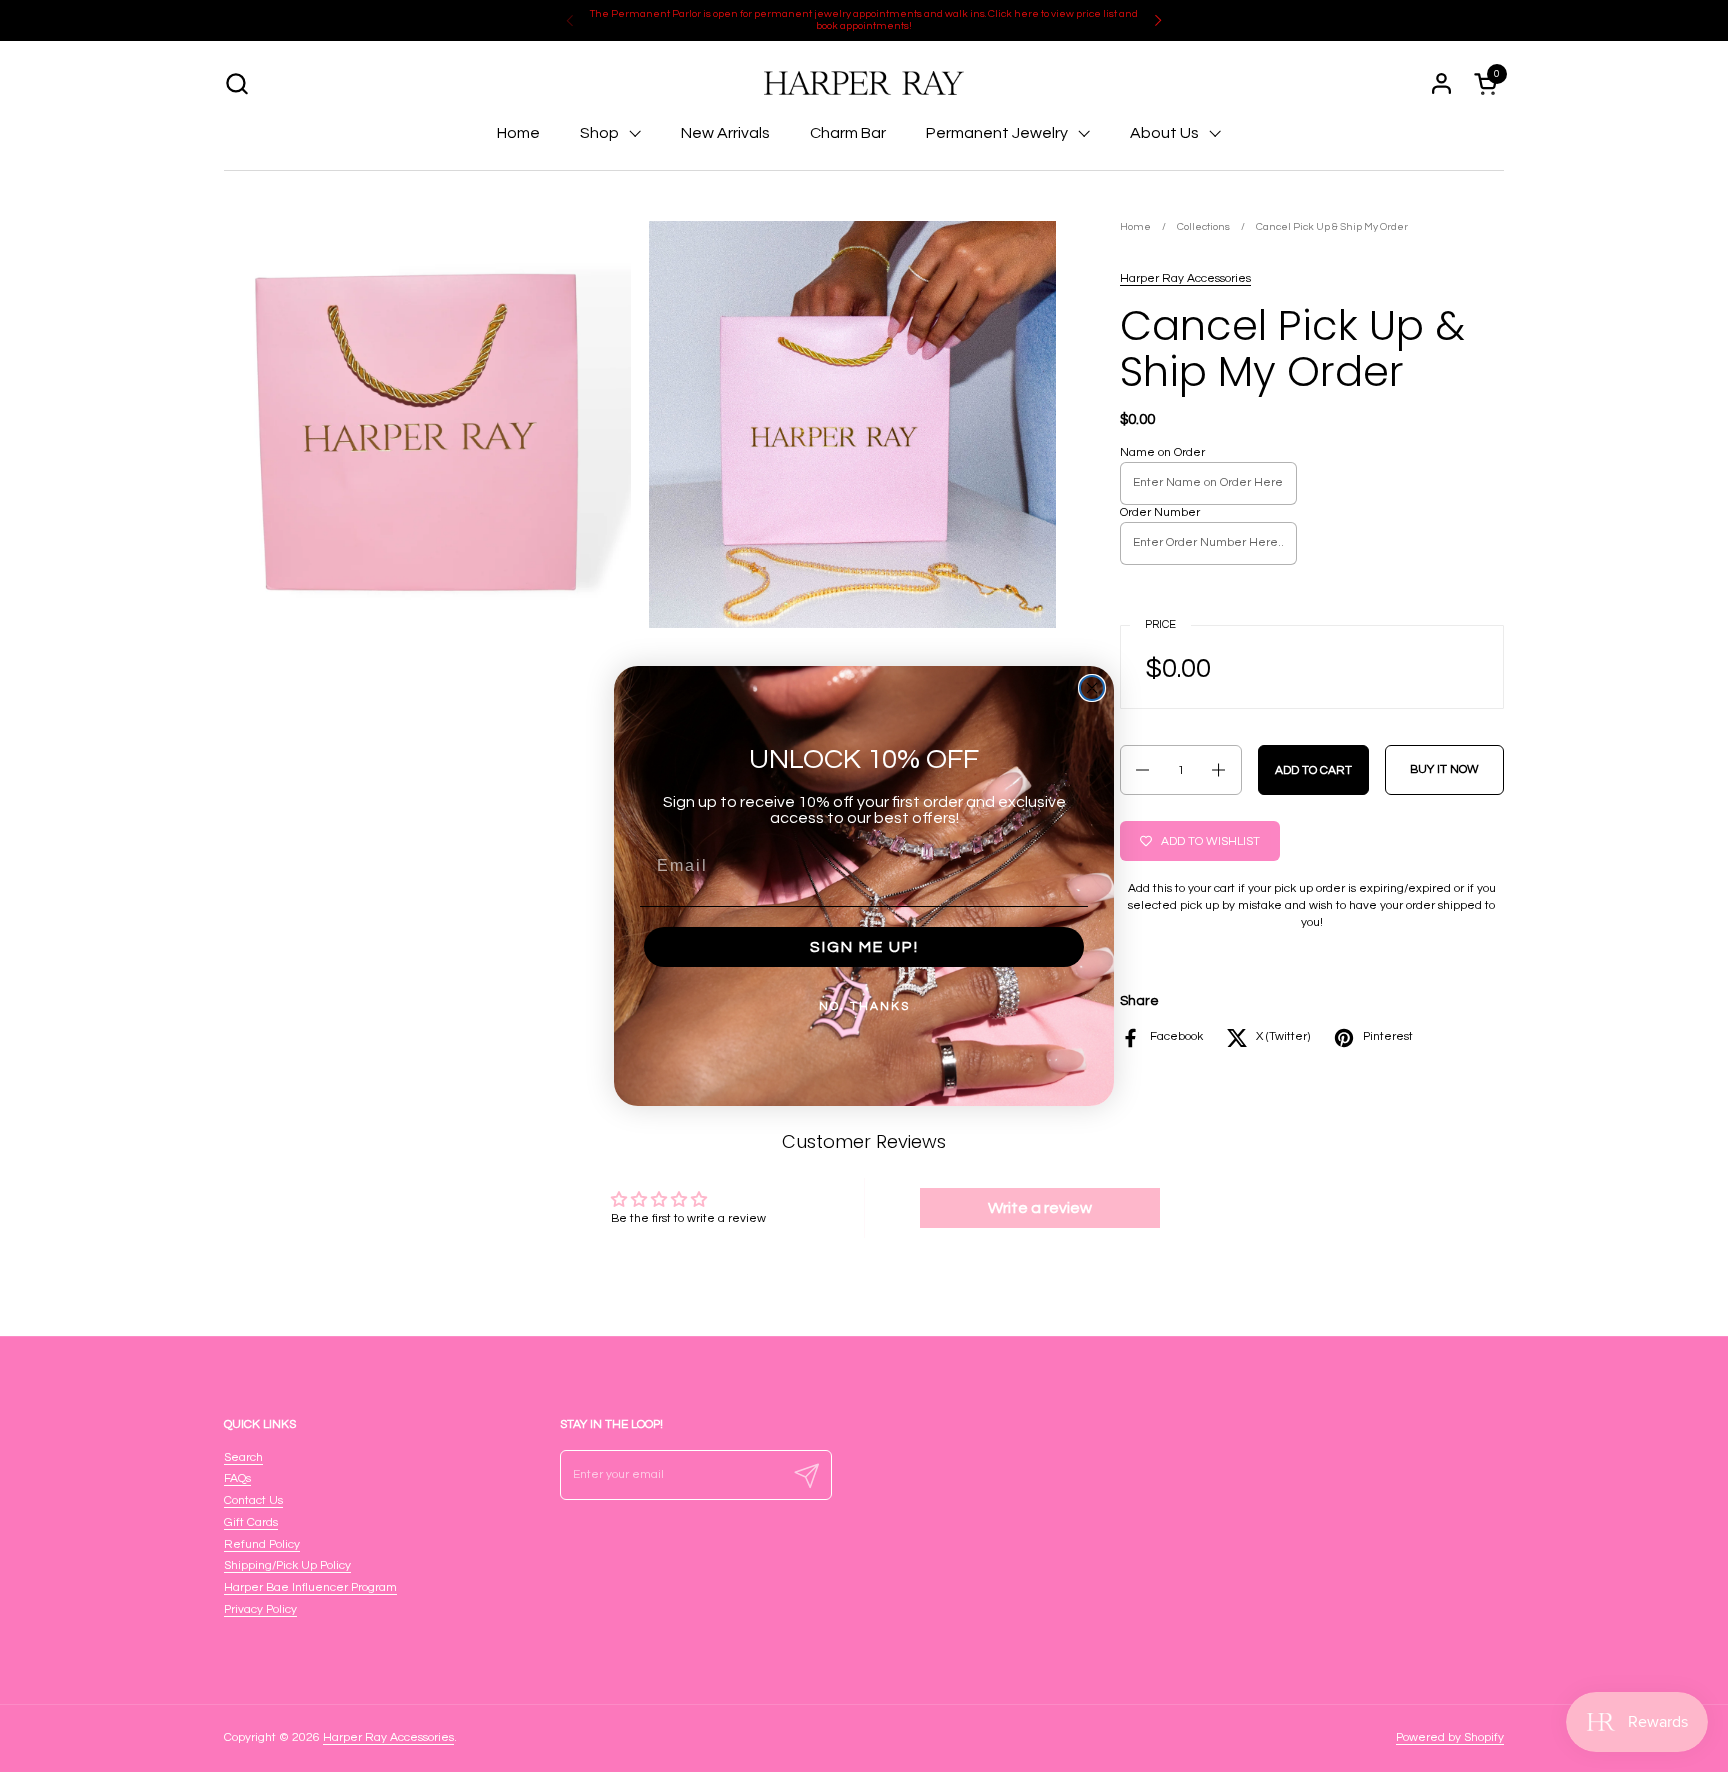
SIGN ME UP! (864, 947)
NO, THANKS (864, 1006)
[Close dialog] (1092, 688)
